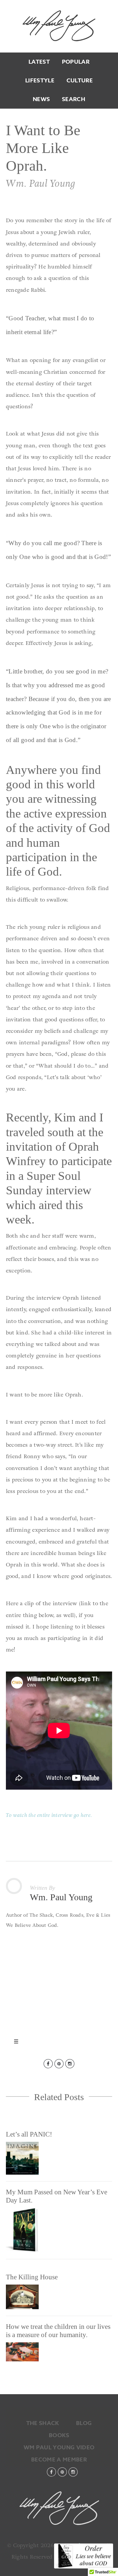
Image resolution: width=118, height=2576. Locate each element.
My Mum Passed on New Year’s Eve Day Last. (57, 2196)
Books (59, 2435)
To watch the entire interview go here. (49, 1815)
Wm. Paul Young (59, 26)
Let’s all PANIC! (29, 2134)
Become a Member (59, 2460)
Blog (84, 2423)
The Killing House (32, 2277)
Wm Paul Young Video (59, 2448)
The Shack (43, 2423)
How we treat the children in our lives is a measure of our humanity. (58, 2331)
